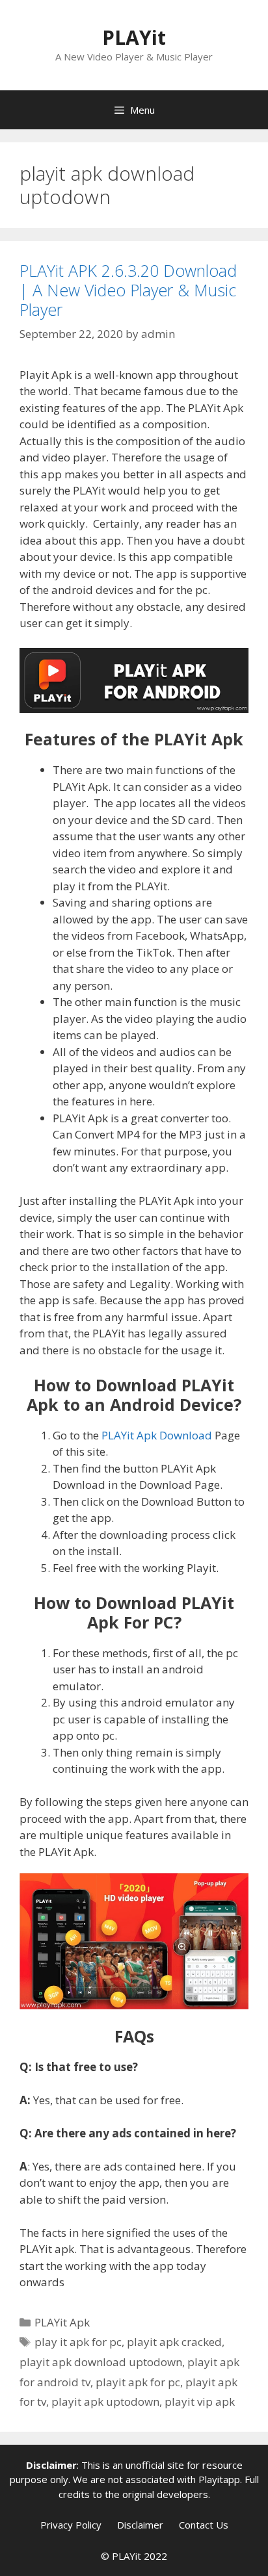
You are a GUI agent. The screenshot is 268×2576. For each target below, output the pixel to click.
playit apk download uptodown (101, 2362)
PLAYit (134, 37)
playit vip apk (200, 2402)
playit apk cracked (174, 2342)
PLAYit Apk (62, 2322)
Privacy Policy (71, 2525)
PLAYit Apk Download (157, 1435)
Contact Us (204, 2525)
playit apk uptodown (105, 2402)
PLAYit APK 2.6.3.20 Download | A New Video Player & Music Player (128, 290)
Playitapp (219, 2479)
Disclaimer (140, 2525)
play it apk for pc (78, 2342)
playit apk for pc (138, 2382)
